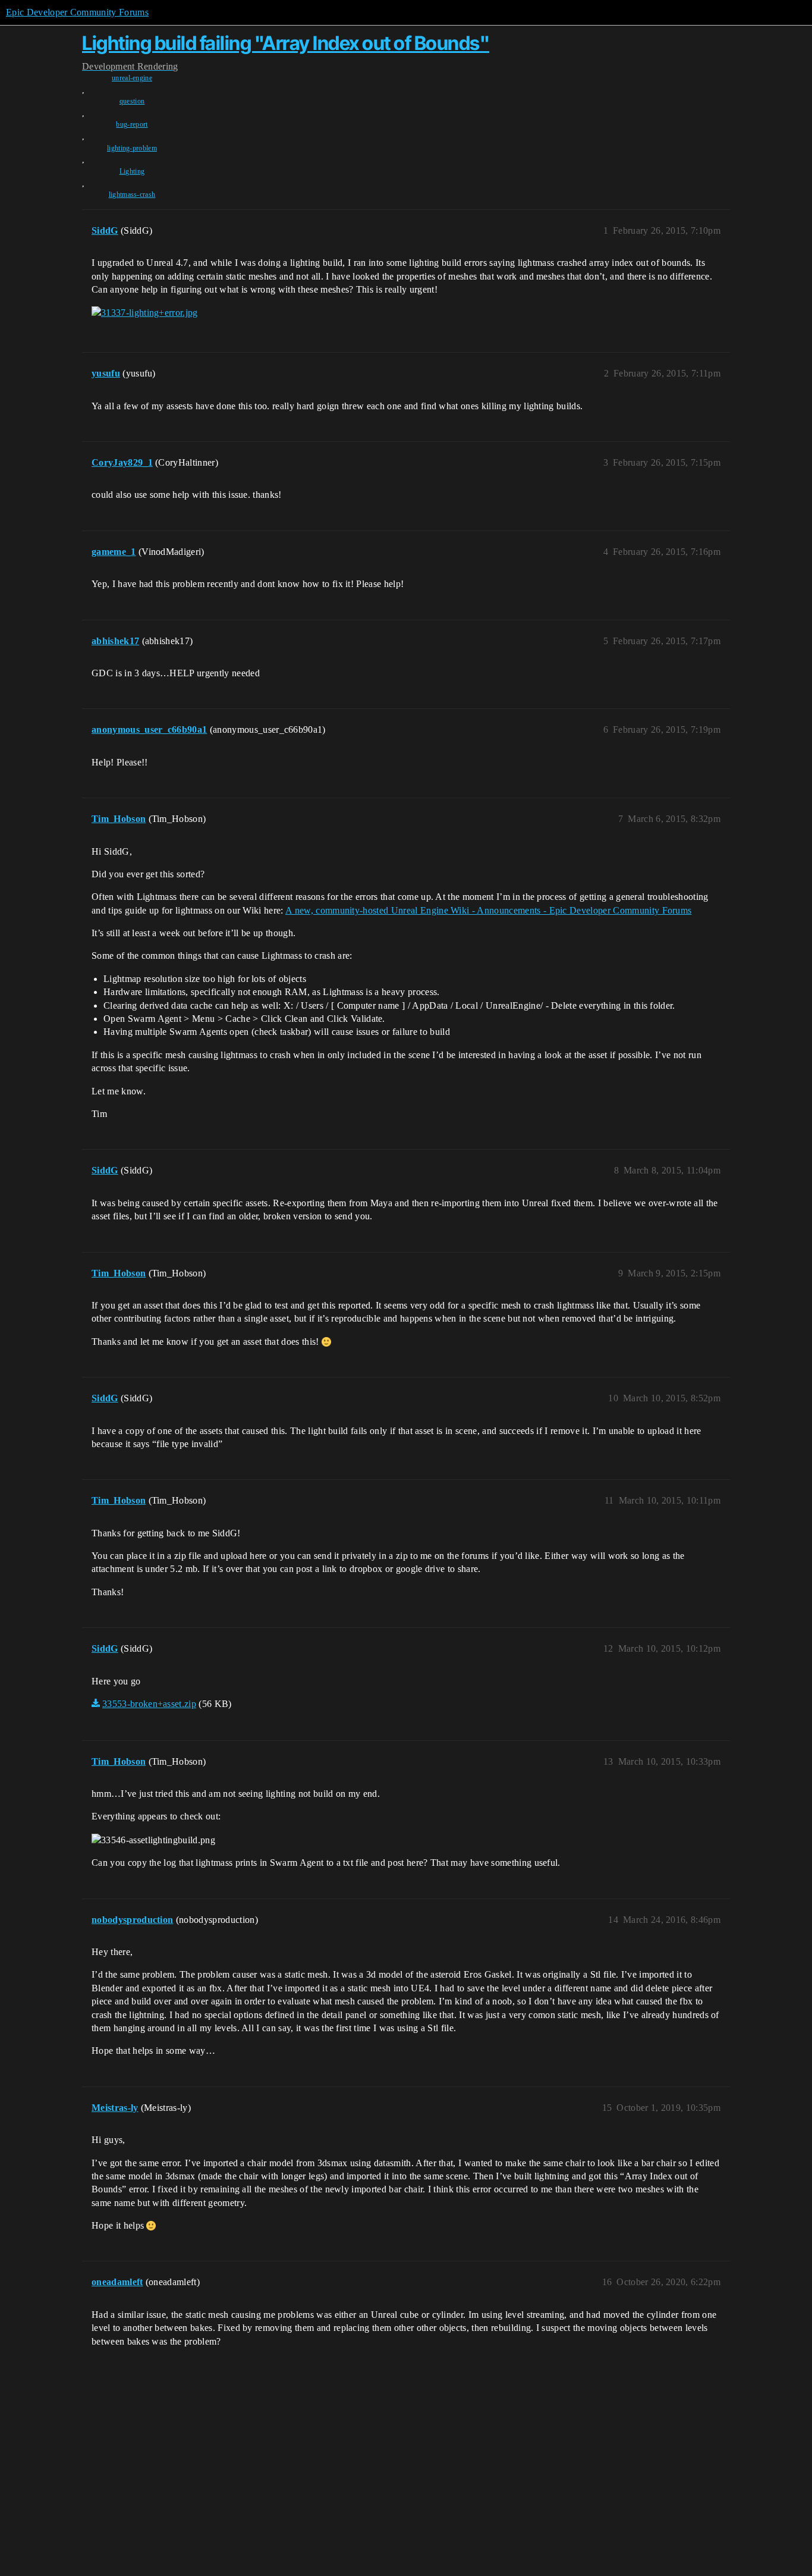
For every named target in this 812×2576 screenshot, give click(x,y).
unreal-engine (132, 78)
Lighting (132, 171)
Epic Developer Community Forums (77, 12)
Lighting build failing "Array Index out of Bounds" (286, 43)
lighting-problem (132, 148)
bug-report (132, 124)
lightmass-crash (132, 194)
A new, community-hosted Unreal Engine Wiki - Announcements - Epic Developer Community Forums (488, 910)
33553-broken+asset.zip (149, 1704)
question (132, 101)
